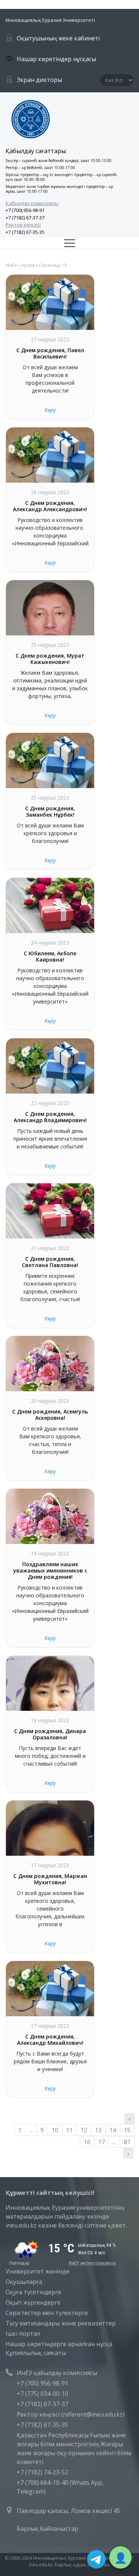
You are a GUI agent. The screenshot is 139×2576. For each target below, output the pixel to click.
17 (102, 2142)
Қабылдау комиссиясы (32, 203)
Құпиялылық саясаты (36, 2353)
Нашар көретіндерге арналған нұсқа (59, 2344)
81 (127, 2142)
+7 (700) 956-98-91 (25, 210)
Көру (50, 410)
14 (113, 2130)
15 (127, 2130)
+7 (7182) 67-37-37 (25, 218)
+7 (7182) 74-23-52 (42, 2472)
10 (55, 2130)
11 (69, 2130)
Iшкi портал (23, 2334)
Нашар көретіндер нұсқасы (56, 59)
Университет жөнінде (37, 2271)
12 (84, 2130)
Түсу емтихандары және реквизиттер (61, 2323)
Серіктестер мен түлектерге (47, 2313)
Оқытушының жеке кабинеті (58, 38)
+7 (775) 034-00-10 (42, 2394)
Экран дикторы (39, 80)
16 (87, 2142)
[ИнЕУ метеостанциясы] (61, 2263)
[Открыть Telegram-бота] (96, 2559)
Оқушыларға (24, 2282)
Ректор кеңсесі (23, 225)
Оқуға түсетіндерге (33, 2292)
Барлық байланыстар (47, 2529)
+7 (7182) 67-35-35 (25, 232)
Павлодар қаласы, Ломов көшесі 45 (68, 2511)
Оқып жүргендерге (33, 2302)
